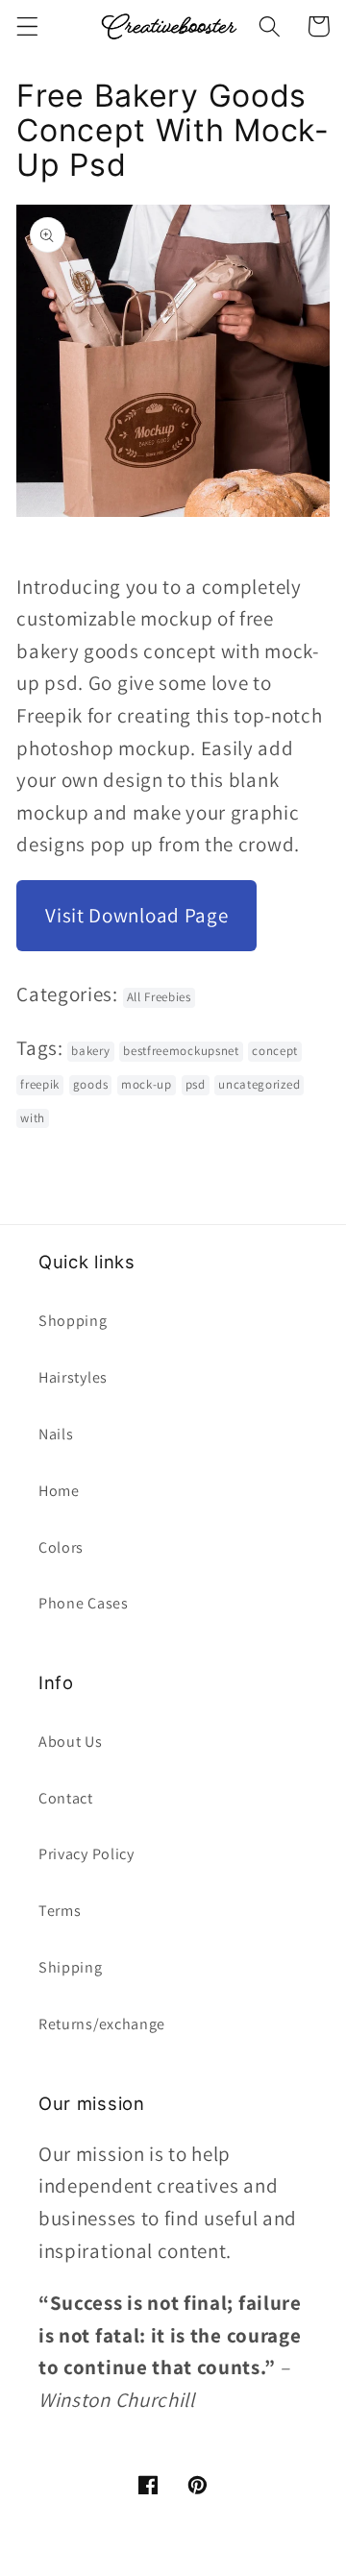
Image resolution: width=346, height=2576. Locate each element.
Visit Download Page (136, 915)
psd (196, 1084)
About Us (71, 1742)
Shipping (71, 1967)
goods (90, 1084)
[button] (27, 26)
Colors (61, 1547)
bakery (90, 1051)
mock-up (147, 1084)
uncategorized (259, 1084)
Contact (66, 1798)
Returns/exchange (102, 2024)
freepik (40, 1084)
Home (59, 1491)
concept (275, 1051)
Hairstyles (73, 1377)
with (33, 1118)
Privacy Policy (86, 1854)
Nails (56, 1434)
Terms (60, 1911)
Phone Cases (84, 1603)
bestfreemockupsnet (181, 1051)
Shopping (73, 1321)
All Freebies (159, 997)
